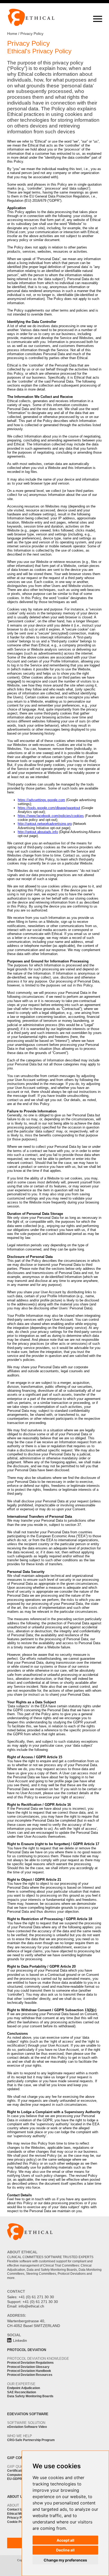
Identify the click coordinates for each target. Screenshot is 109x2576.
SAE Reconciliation (22, 2392)
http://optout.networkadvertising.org (45, 824)
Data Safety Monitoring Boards (30, 2396)
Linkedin (20, 2341)
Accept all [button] (65, 2540)
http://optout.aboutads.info (38, 832)
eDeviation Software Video (27, 2427)
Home (12, 34)
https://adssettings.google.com (41, 800)
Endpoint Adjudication (24, 2388)
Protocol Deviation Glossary (28, 2367)
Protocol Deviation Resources (30, 2375)
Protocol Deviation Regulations (30, 2363)
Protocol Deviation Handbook (29, 2371)
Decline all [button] (65, 2550)
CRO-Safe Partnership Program (31, 2440)
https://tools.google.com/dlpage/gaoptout (49, 808)
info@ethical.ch (31, 2306)
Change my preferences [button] (65, 2560)
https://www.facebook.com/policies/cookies (51, 816)
